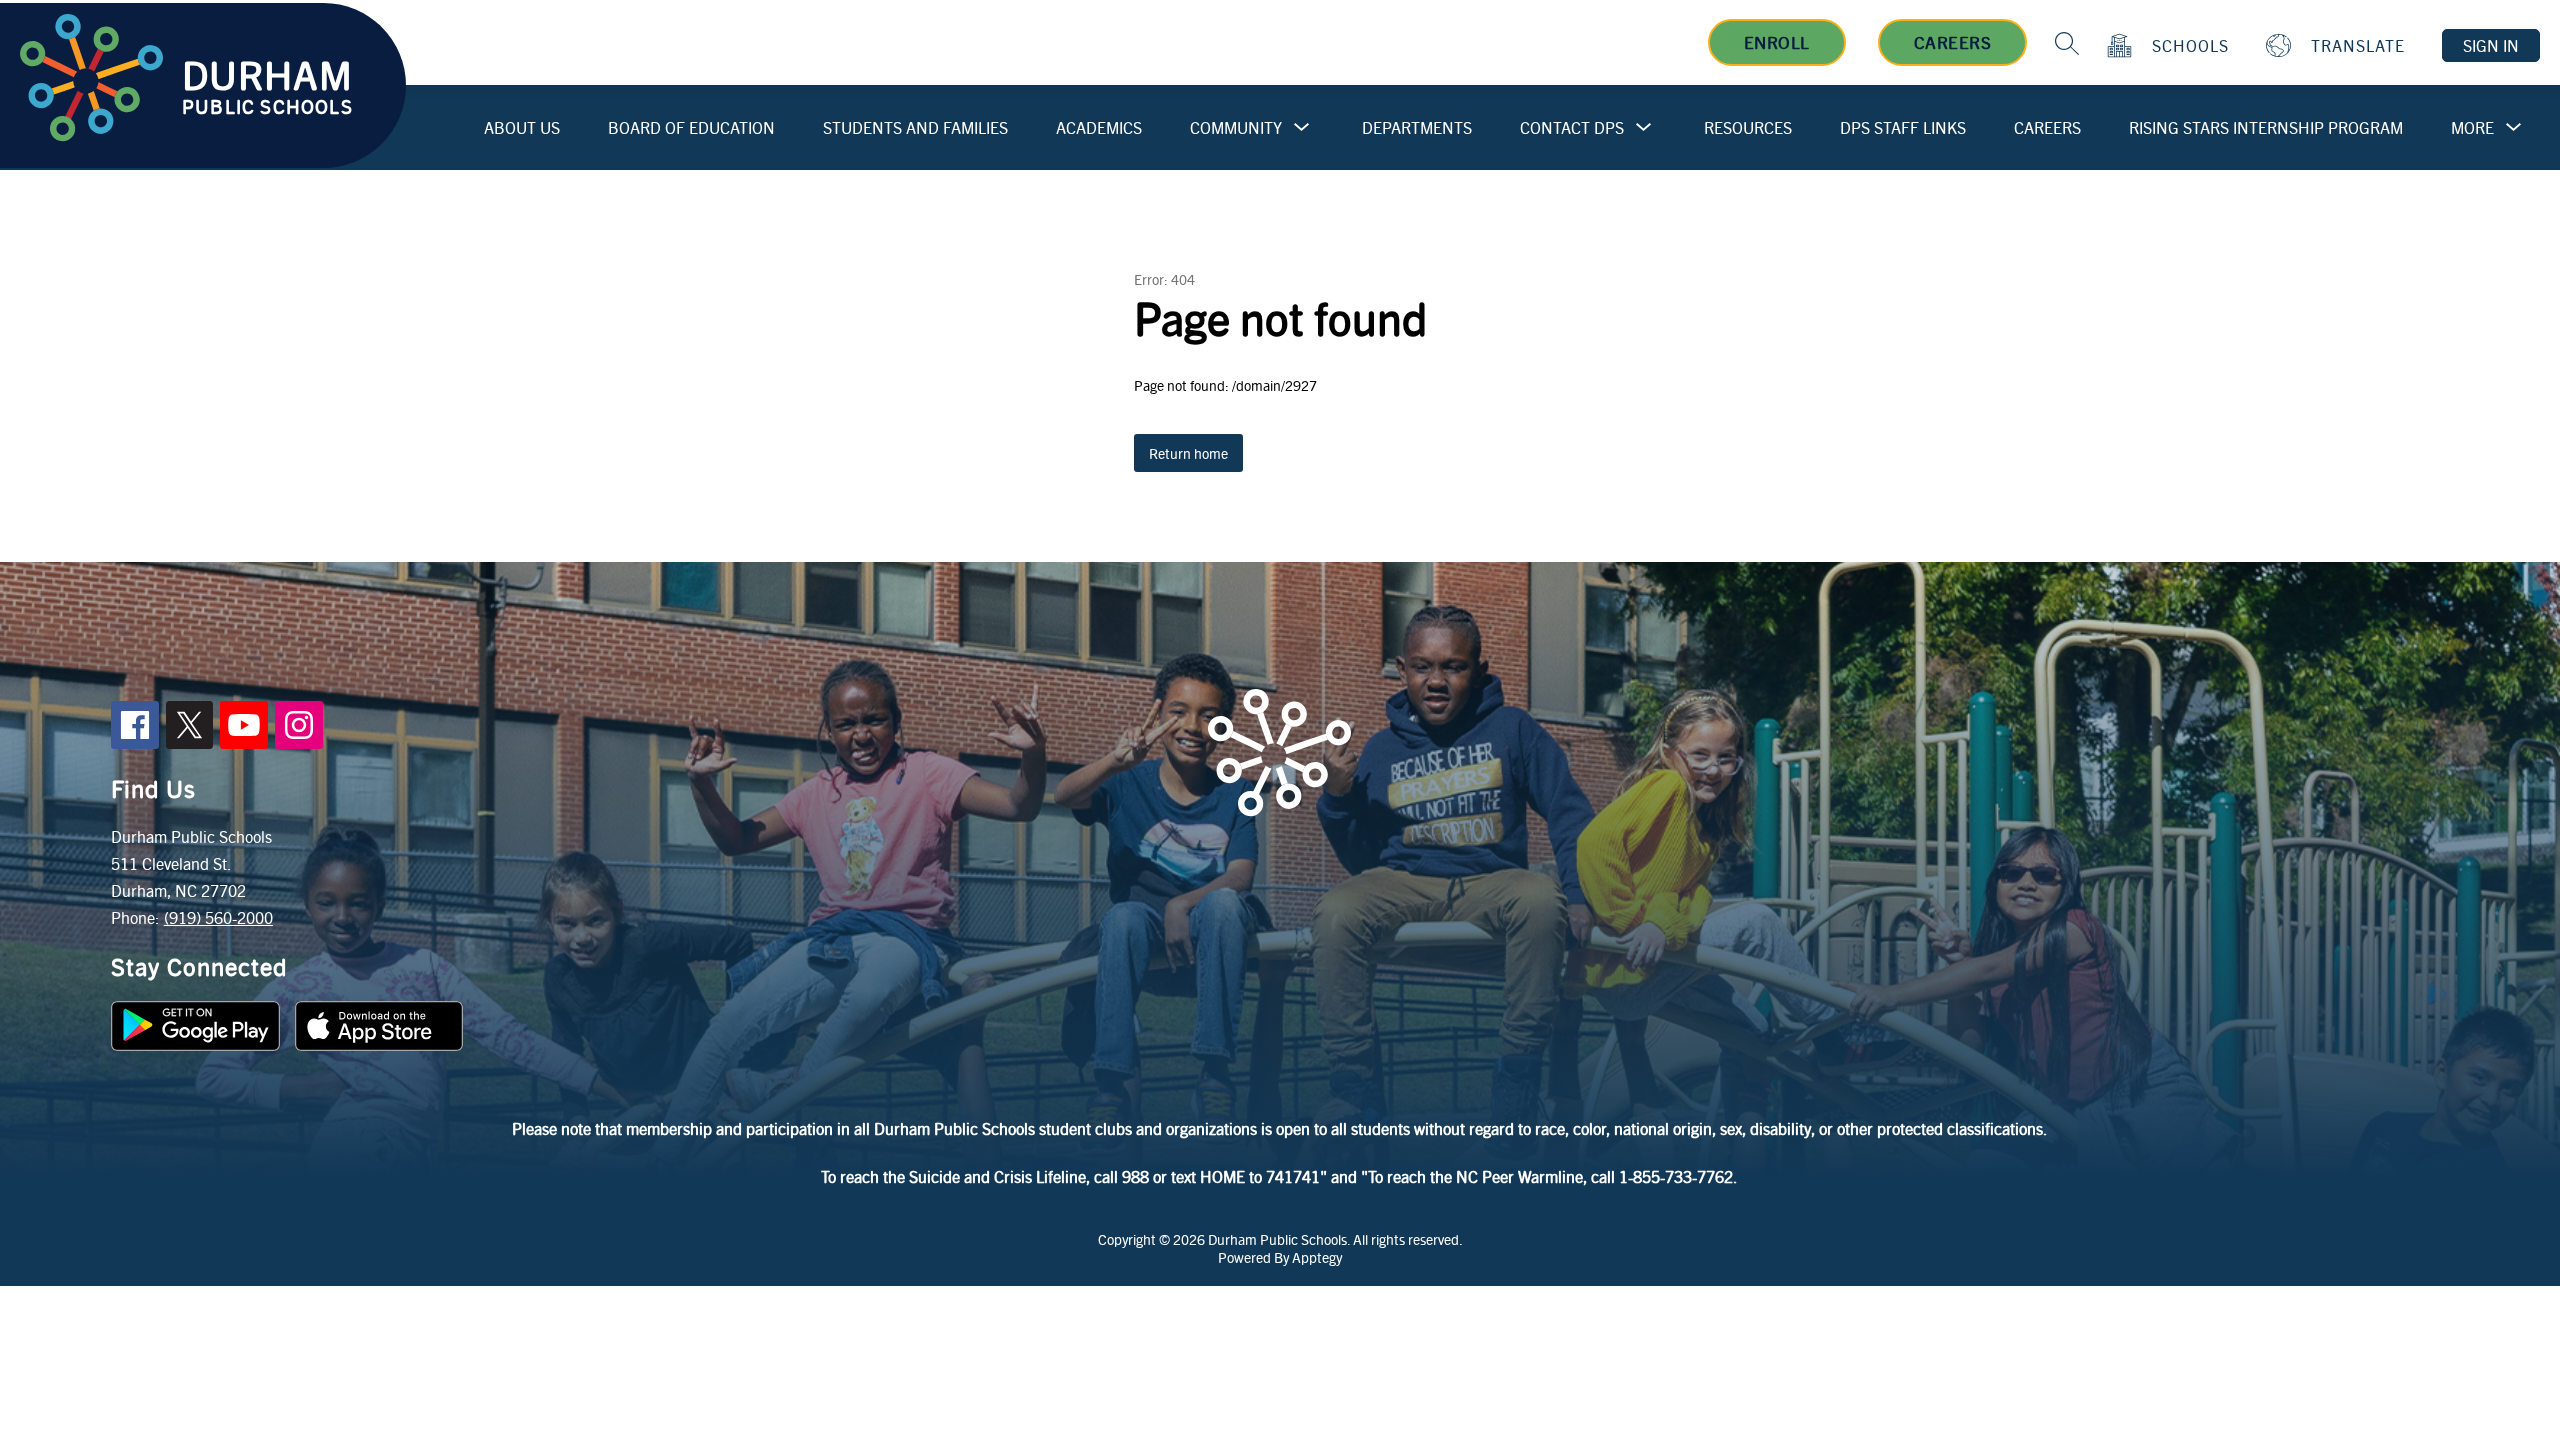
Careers (1953, 42)
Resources (1748, 127)
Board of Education (691, 127)
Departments (1417, 127)
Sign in (2491, 45)
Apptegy (1317, 1257)
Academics (1099, 127)
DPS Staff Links (1903, 127)
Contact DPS (1572, 127)
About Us (522, 127)
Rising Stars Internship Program (2266, 127)
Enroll (1777, 42)
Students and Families (915, 127)
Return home (1188, 453)
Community (1236, 127)
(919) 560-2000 (218, 917)
